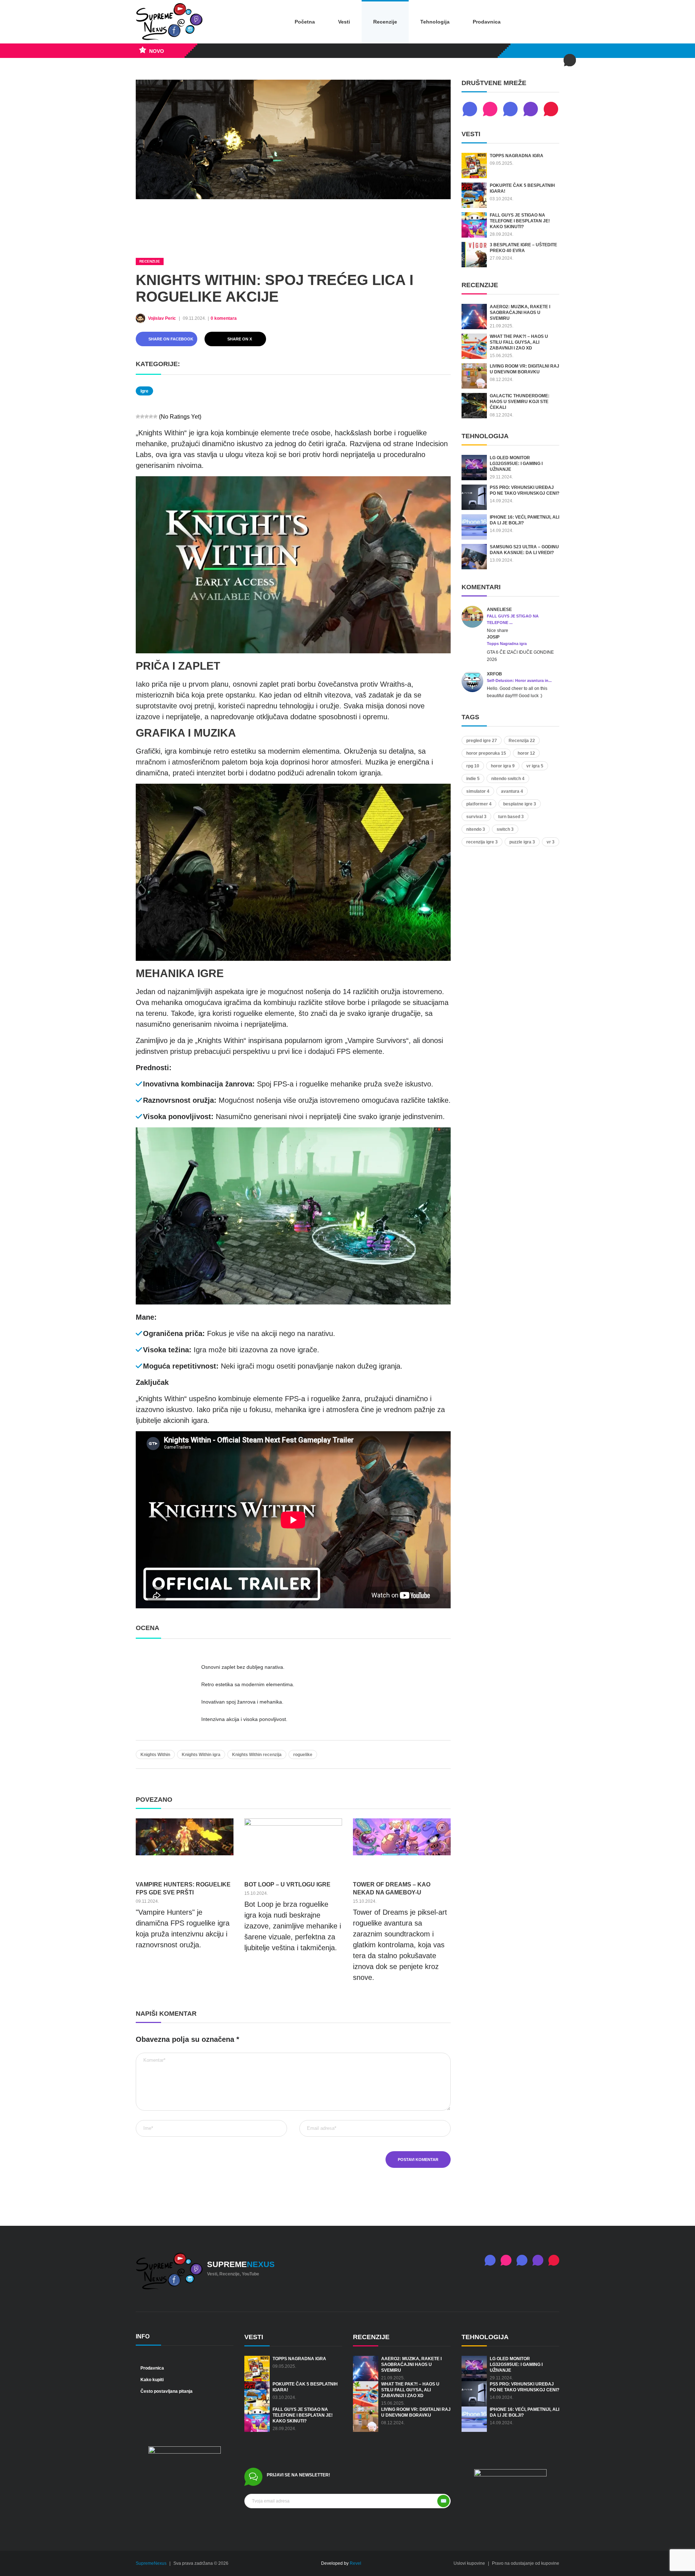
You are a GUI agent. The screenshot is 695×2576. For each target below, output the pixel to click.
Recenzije (385, 22)
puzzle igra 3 (522, 842)
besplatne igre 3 (520, 804)
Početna (305, 22)
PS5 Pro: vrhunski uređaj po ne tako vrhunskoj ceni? (525, 490)
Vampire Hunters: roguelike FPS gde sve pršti (183, 1888)
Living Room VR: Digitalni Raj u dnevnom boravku (525, 369)
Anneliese (499, 610)
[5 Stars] (155, 416)
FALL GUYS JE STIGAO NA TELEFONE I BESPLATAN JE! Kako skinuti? (520, 221)
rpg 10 (473, 766)
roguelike (303, 1755)
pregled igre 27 (482, 741)
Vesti (344, 22)
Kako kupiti (151, 2380)
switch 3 (505, 829)
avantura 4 (512, 791)
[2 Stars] (142, 416)
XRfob (494, 674)
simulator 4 (478, 791)
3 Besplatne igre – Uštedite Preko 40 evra (523, 248)
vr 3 (551, 842)
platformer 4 (479, 804)
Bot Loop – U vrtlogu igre (287, 1884)
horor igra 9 (503, 766)
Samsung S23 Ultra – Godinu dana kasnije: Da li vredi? (524, 550)
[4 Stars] (151, 416)
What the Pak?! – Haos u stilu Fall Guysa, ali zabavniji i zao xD (519, 342)
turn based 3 (511, 817)
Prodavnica (487, 22)
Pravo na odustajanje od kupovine (526, 2563)
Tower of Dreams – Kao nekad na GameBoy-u (392, 1888)
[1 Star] (138, 416)
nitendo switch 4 (508, 779)
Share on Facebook (170, 339)
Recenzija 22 (522, 741)
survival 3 (476, 817)
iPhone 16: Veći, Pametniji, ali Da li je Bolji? (525, 520)
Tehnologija (435, 22)
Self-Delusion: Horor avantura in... (519, 680)
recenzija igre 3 (482, 842)
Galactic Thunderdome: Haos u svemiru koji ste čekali (520, 402)
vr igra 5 (535, 766)
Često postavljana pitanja (166, 2391)
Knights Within (155, 1755)
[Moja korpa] (550, 22)
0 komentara (224, 318)
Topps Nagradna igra (517, 156)
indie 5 (473, 779)
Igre (144, 391)
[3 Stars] (147, 416)
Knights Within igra (201, 1755)
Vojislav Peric (163, 318)
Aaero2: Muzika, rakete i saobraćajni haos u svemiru (520, 313)
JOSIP (493, 637)
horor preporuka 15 (486, 753)
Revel (355, 2563)
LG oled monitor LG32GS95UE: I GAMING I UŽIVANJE (516, 464)
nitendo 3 (476, 829)
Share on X (239, 339)
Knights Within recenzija (257, 1755)
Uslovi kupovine (469, 2563)
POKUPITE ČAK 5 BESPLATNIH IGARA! (522, 188)
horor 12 (526, 753)
